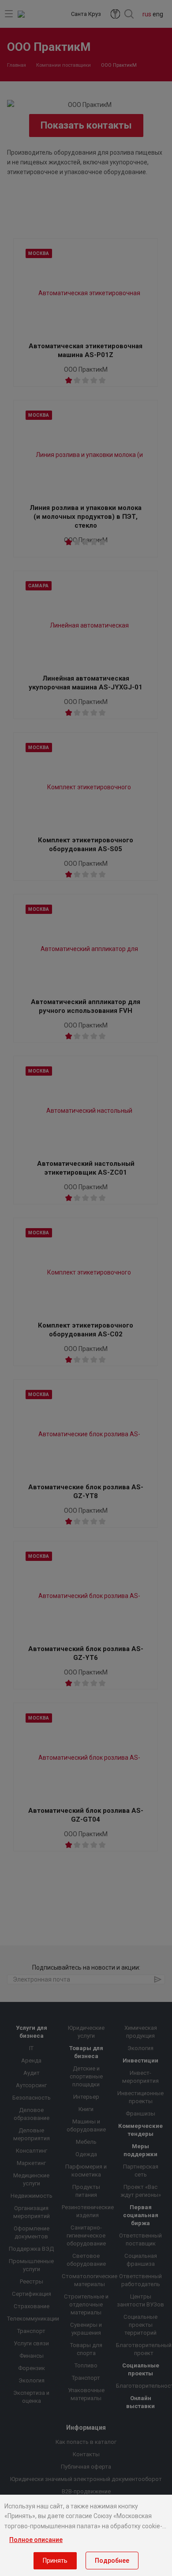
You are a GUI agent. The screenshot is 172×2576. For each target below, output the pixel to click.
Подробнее (112, 2561)
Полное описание (36, 2540)
